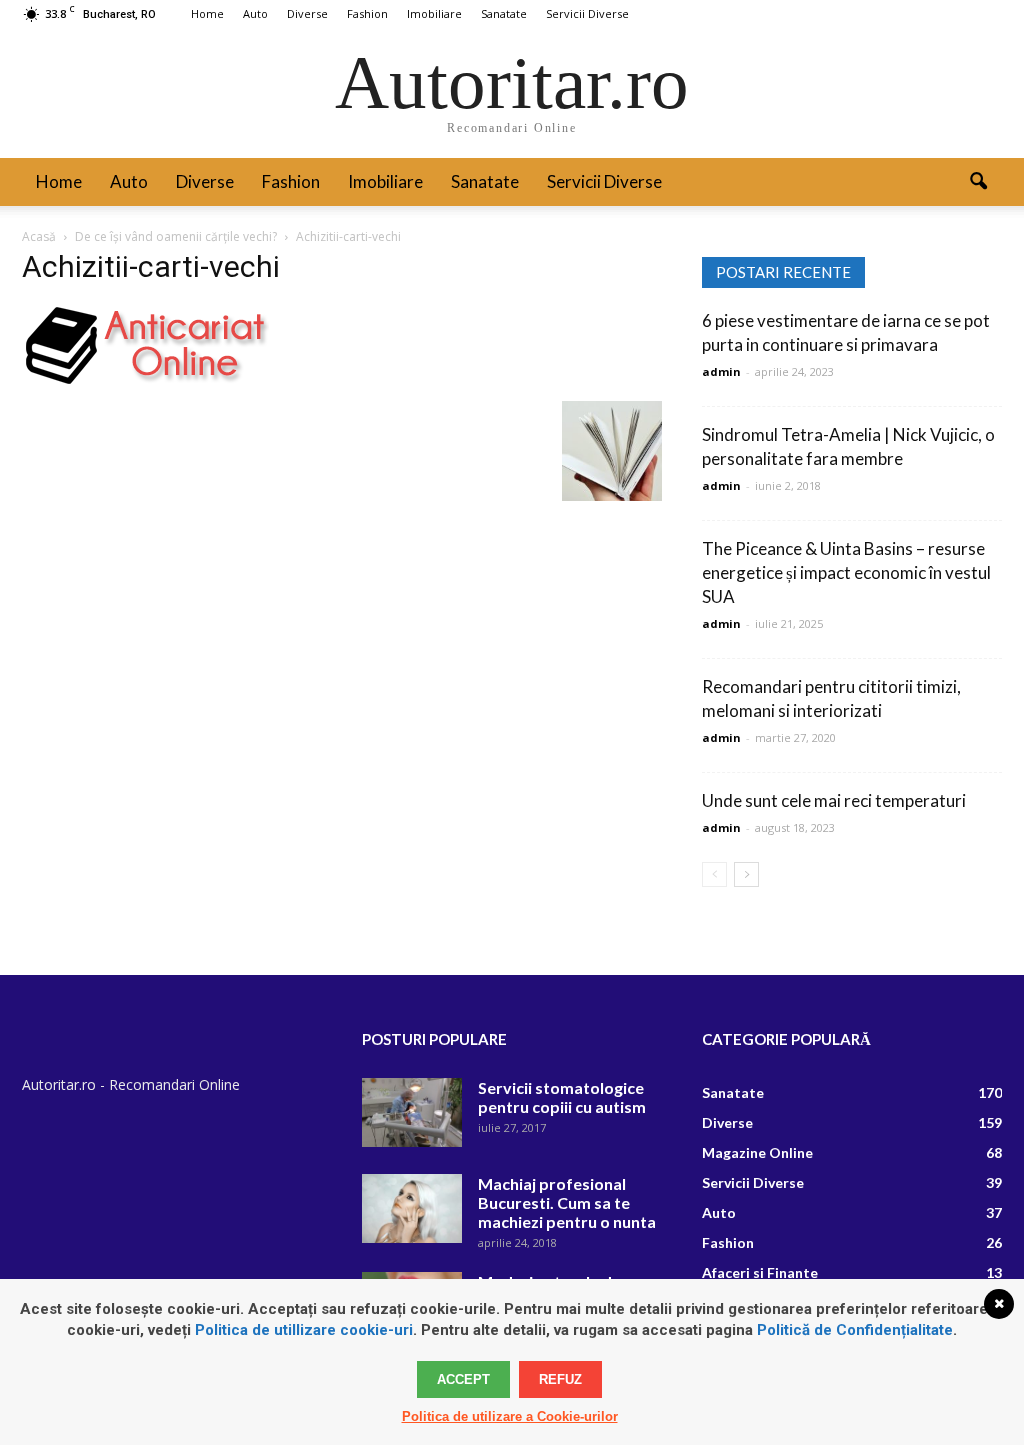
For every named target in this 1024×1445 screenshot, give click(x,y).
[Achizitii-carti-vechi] (145, 380)
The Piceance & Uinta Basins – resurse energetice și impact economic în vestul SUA (846, 572)
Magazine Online (757, 1152)
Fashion (367, 13)
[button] (978, 182)
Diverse (307, 13)
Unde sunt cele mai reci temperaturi (834, 800)
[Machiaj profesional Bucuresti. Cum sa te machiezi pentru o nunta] (412, 1208)
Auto (255, 13)
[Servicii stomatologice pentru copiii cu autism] (412, 1112)
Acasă (39, 236)
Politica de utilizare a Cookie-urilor (510, 1416)
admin (721, 371)
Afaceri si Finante (760, 1272)
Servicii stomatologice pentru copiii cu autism (562, 1097)
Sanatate (504, 13)
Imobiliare (434, 13)
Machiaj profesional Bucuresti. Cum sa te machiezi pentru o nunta (567, 1202)
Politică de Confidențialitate (855, 1330)
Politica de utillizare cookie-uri (304, 1330)
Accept (463, 1379)
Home (207, 13)
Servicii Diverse (587, 13)
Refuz (560, 1379)
